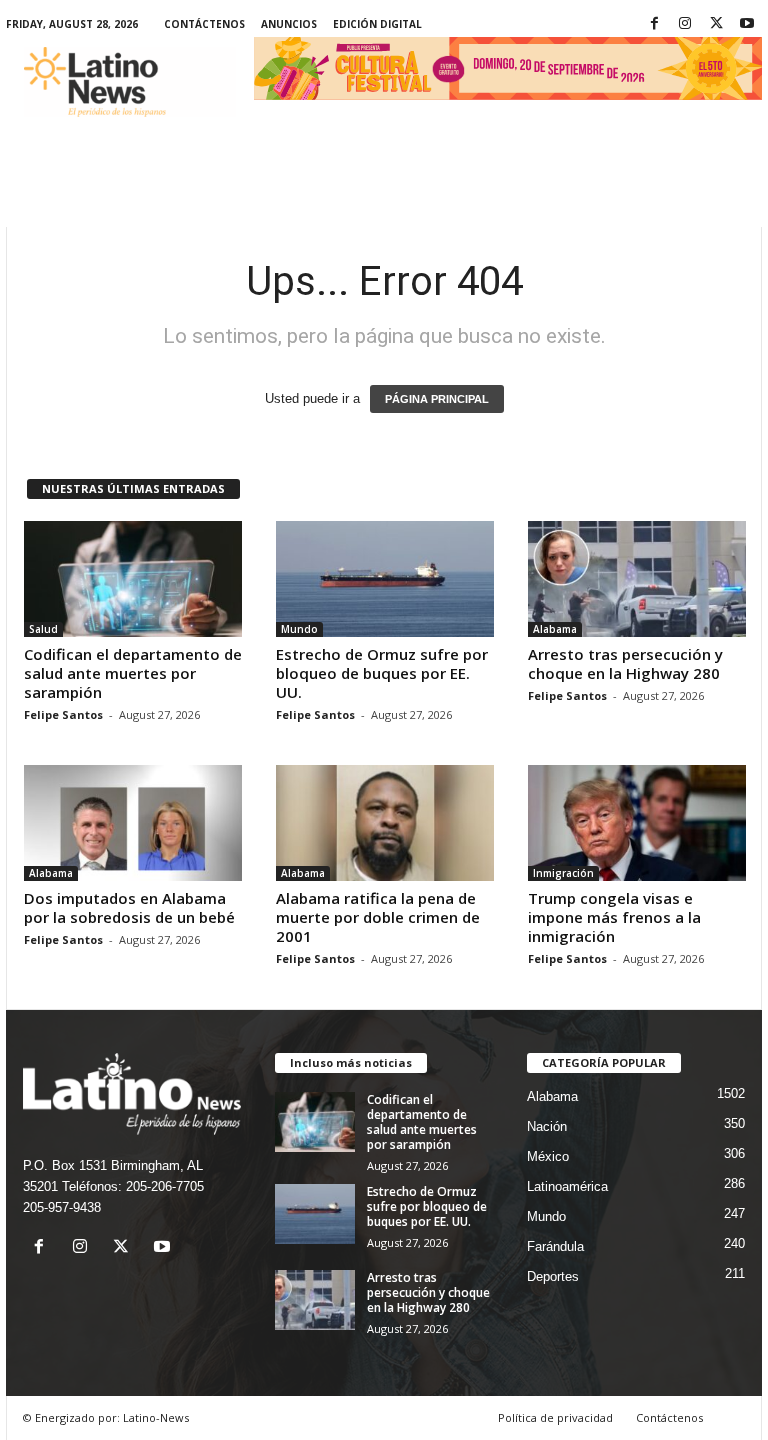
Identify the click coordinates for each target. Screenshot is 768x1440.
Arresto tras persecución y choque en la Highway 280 (625, 663)
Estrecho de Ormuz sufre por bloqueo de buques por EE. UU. (382, 673)
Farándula (555, 1246)
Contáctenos (204, 24)
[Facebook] (654, 24)
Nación (547, 1126)
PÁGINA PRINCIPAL (437, 399)
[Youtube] (747, 24)
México (548, 1156)
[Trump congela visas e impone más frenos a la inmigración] (637, 823)
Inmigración (563, 873)
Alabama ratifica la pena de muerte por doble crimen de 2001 (378, 917)
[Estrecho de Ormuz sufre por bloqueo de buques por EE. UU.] (385, 579)
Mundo (299, 629)
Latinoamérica (567, 1186)
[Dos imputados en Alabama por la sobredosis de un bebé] (133, 823)
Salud (43, 629)
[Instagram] (685, 24)
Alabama (555, 629)
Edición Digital (377, 24)
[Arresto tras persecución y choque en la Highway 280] (637, 579)
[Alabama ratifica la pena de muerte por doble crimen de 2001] (385, 823)
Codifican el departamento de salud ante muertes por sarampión (133, 673)
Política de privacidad (555, 1417)
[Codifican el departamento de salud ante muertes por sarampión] (133, 579)
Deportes (553, 1276)
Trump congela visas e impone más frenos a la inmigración (614, 917)
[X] (716, 24)
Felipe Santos (63, 714)
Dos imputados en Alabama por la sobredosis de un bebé (129, 907)
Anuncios (289, 24)
